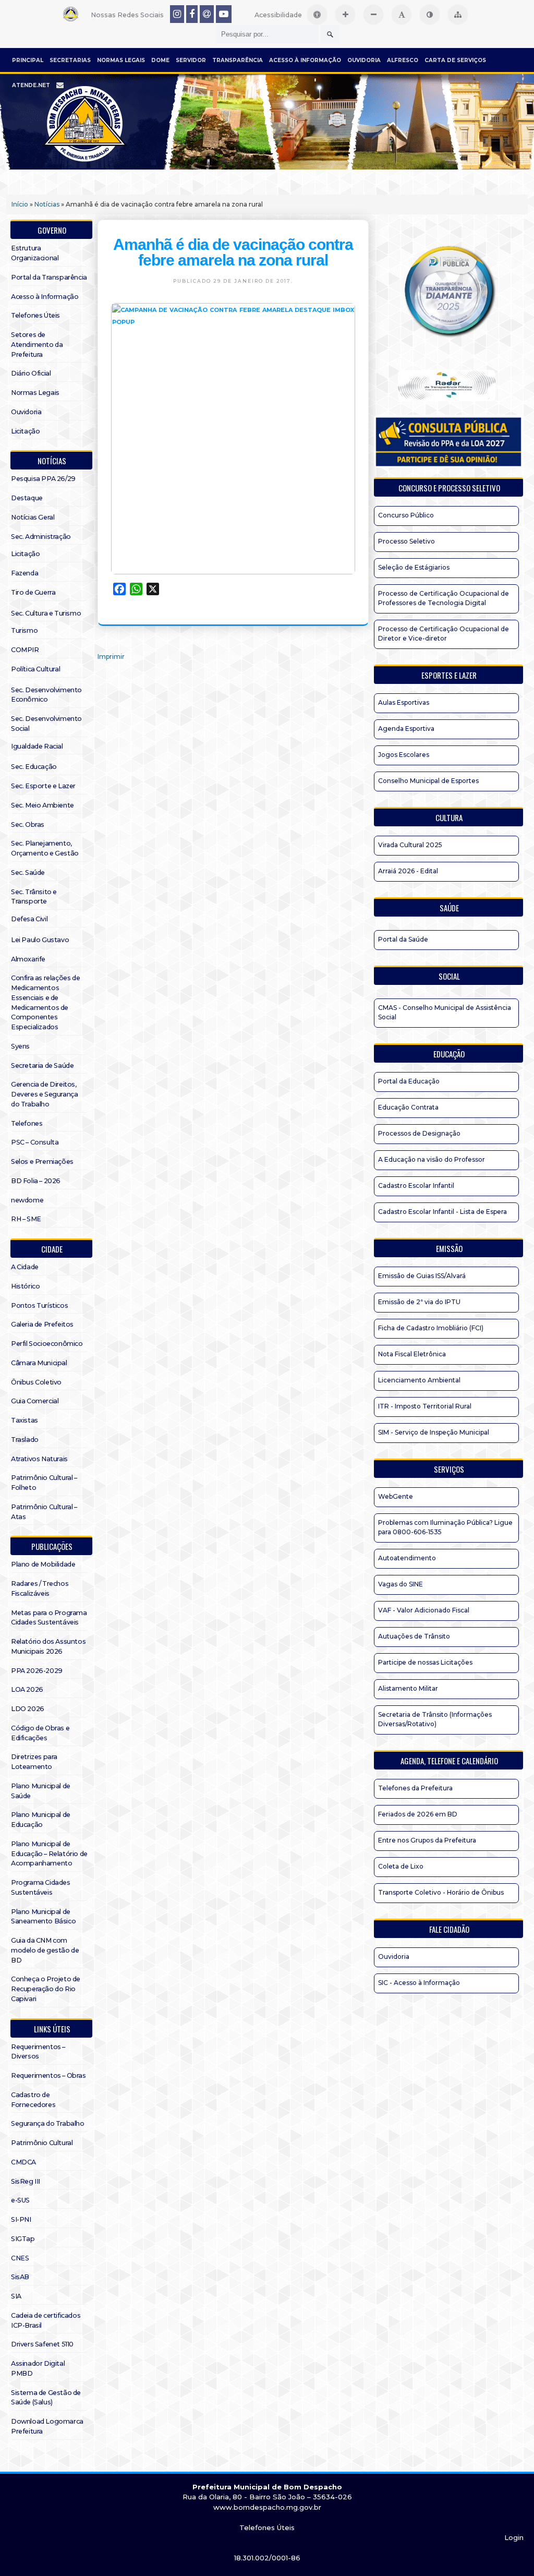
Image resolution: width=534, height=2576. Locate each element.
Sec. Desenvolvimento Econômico (46, 695)
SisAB (20, 2277)
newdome (27, 1200)
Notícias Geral (33, 517)
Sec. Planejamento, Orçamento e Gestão (45, 848)
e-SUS (20, 2200)
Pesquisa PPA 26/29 (43, 479)
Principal (28, 60)
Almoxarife (28, 959)
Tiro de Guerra (33, 592)
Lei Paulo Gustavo (40, 940)
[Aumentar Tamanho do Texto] (345, 15)
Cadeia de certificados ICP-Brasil (46, 2320)
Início (20, 204)
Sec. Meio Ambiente (43, 805)
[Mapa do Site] (458, 15)
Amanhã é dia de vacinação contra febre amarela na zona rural (233, 252)
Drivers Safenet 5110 (42, 2344)
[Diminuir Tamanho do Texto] (373, 15)
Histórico (25, 1286)
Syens (20, 1046)
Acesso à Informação (305, 60)
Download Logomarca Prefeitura (47, 2426)
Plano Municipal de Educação (41, 1820)
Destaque (27, 498)
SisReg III (26, 2181)
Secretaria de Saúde (42, 1066)
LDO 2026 (28, 1709)
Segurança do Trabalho (48, 2123)
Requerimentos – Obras (48, 2075)
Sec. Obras (28, 824)
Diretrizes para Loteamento (34, 1762)
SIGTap (23, 2239)
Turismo (24, 630)
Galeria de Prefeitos (42, 1324)
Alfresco (403, 60)
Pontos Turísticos (39, 1305)
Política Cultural (35, 669)
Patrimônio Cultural (42, 2143)
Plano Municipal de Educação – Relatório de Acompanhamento (49, 1854)
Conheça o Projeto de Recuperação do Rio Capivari (46, 1989)
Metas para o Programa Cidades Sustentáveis (49, 1618)
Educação (449, 1054)
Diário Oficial (31, 373)
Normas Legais (121, 60)
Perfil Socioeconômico (47, 1344)
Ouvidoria (364, 60)
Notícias (47, 204)
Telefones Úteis (35, 315)
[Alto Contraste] (430, 15)
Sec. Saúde (28, 872)
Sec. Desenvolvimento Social (46, 724)
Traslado (25, 1440)
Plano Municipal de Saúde (41, 1791)
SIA (16, 2296)
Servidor (191, 60)
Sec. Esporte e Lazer (43, 786)
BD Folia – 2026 (36, 1181)
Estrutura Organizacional (35, 253)
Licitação (25, 431)
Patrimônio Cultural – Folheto (44, 1483)
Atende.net (31, 85)
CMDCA (23, 2162)
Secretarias (70, 60)
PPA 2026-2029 (37, 1671)
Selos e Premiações (42, 1161)
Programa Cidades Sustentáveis (41, 1887)
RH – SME (26, 1219)
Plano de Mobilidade (43, 1564)
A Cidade (25, 1267)
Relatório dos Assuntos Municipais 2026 (48, 1646)
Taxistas (25, 1420)
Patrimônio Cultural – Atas (44, 1512)
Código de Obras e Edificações (40, 1733)
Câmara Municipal (39, 1363)
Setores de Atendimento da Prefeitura (37, 345)
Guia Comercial (35, 1401)
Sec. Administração (41, 537)
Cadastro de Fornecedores (33, 2100)
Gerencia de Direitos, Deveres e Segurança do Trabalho (44, 1094)
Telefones (27, 1123)
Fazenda (25, 573)
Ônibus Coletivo (36, 1382)
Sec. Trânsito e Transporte (34, 897)
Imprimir (111, 657)
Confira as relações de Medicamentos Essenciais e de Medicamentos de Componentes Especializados (45, 1002)
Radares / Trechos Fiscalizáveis (40, 1588)
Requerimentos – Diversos (38, 2052)
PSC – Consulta (35, 1142)
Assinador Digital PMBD (38, 2368)
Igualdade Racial (37, 746)
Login (514, 2537)
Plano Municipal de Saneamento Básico (43, 1917)
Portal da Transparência (49, 277)
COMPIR (25, 650)
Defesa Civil (29, 919)
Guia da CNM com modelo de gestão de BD (45, 1950)
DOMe (160, 60)
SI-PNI (21, 2219)
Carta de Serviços (455, 60)
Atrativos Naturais (39, 1459)
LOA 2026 (27, 1689)
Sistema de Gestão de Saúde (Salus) (46, 2398)
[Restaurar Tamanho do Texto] (402, 15)
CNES (20, 2258)
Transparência (238, 60)
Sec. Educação (34, 767)
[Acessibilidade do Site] (317, 15)
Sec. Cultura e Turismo (46, 613)
